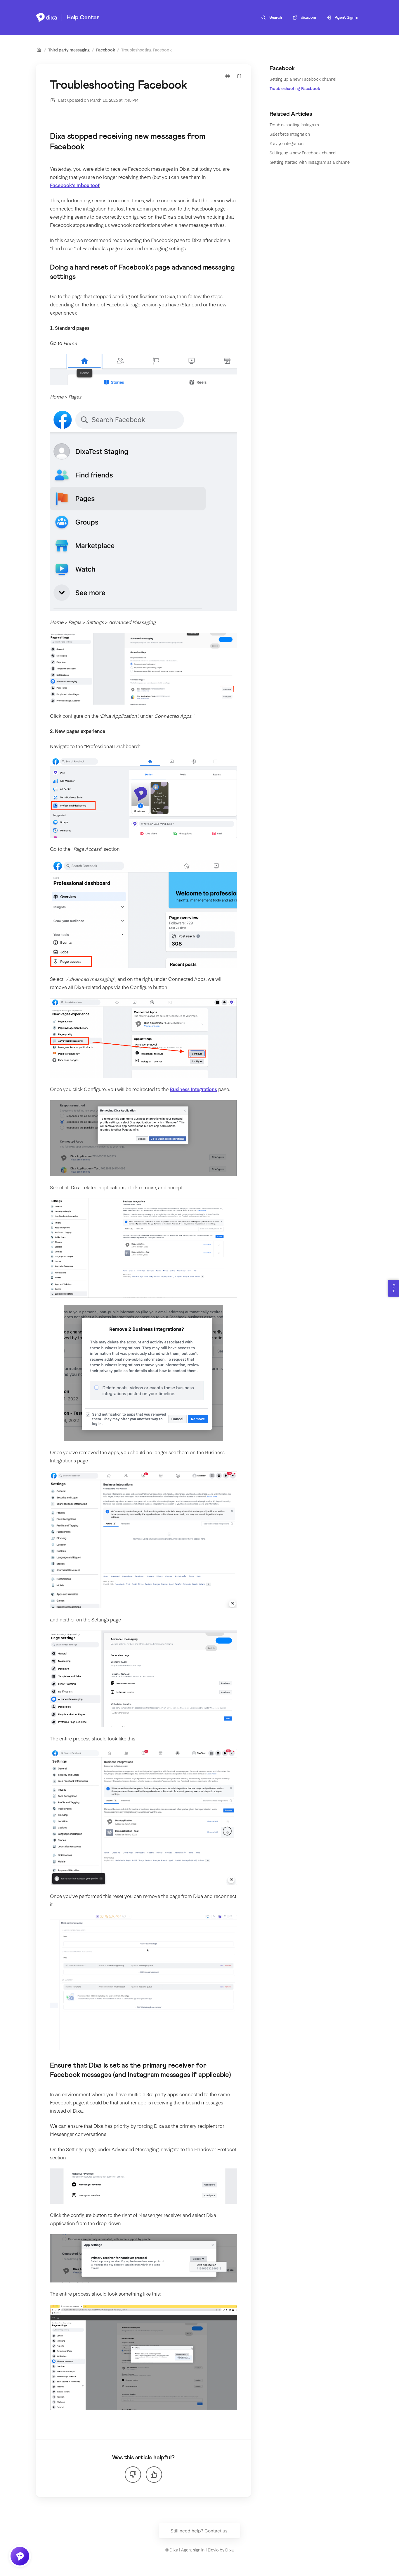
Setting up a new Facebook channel (303, 79)
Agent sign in (193, 2550)
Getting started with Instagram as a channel (310, 162)
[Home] (46, 18)
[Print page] (228, 76)
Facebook (106, 50)
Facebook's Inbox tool (74, 185)
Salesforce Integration (290, 134)
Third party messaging (69, 50)
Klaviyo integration (287, 143)
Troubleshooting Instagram (294, 125)
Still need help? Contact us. (199, 2531)
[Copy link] (239, 76)
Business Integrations (193, 1089)
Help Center (83, 18)
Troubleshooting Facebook (146, 50)
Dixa (229, 2550)
